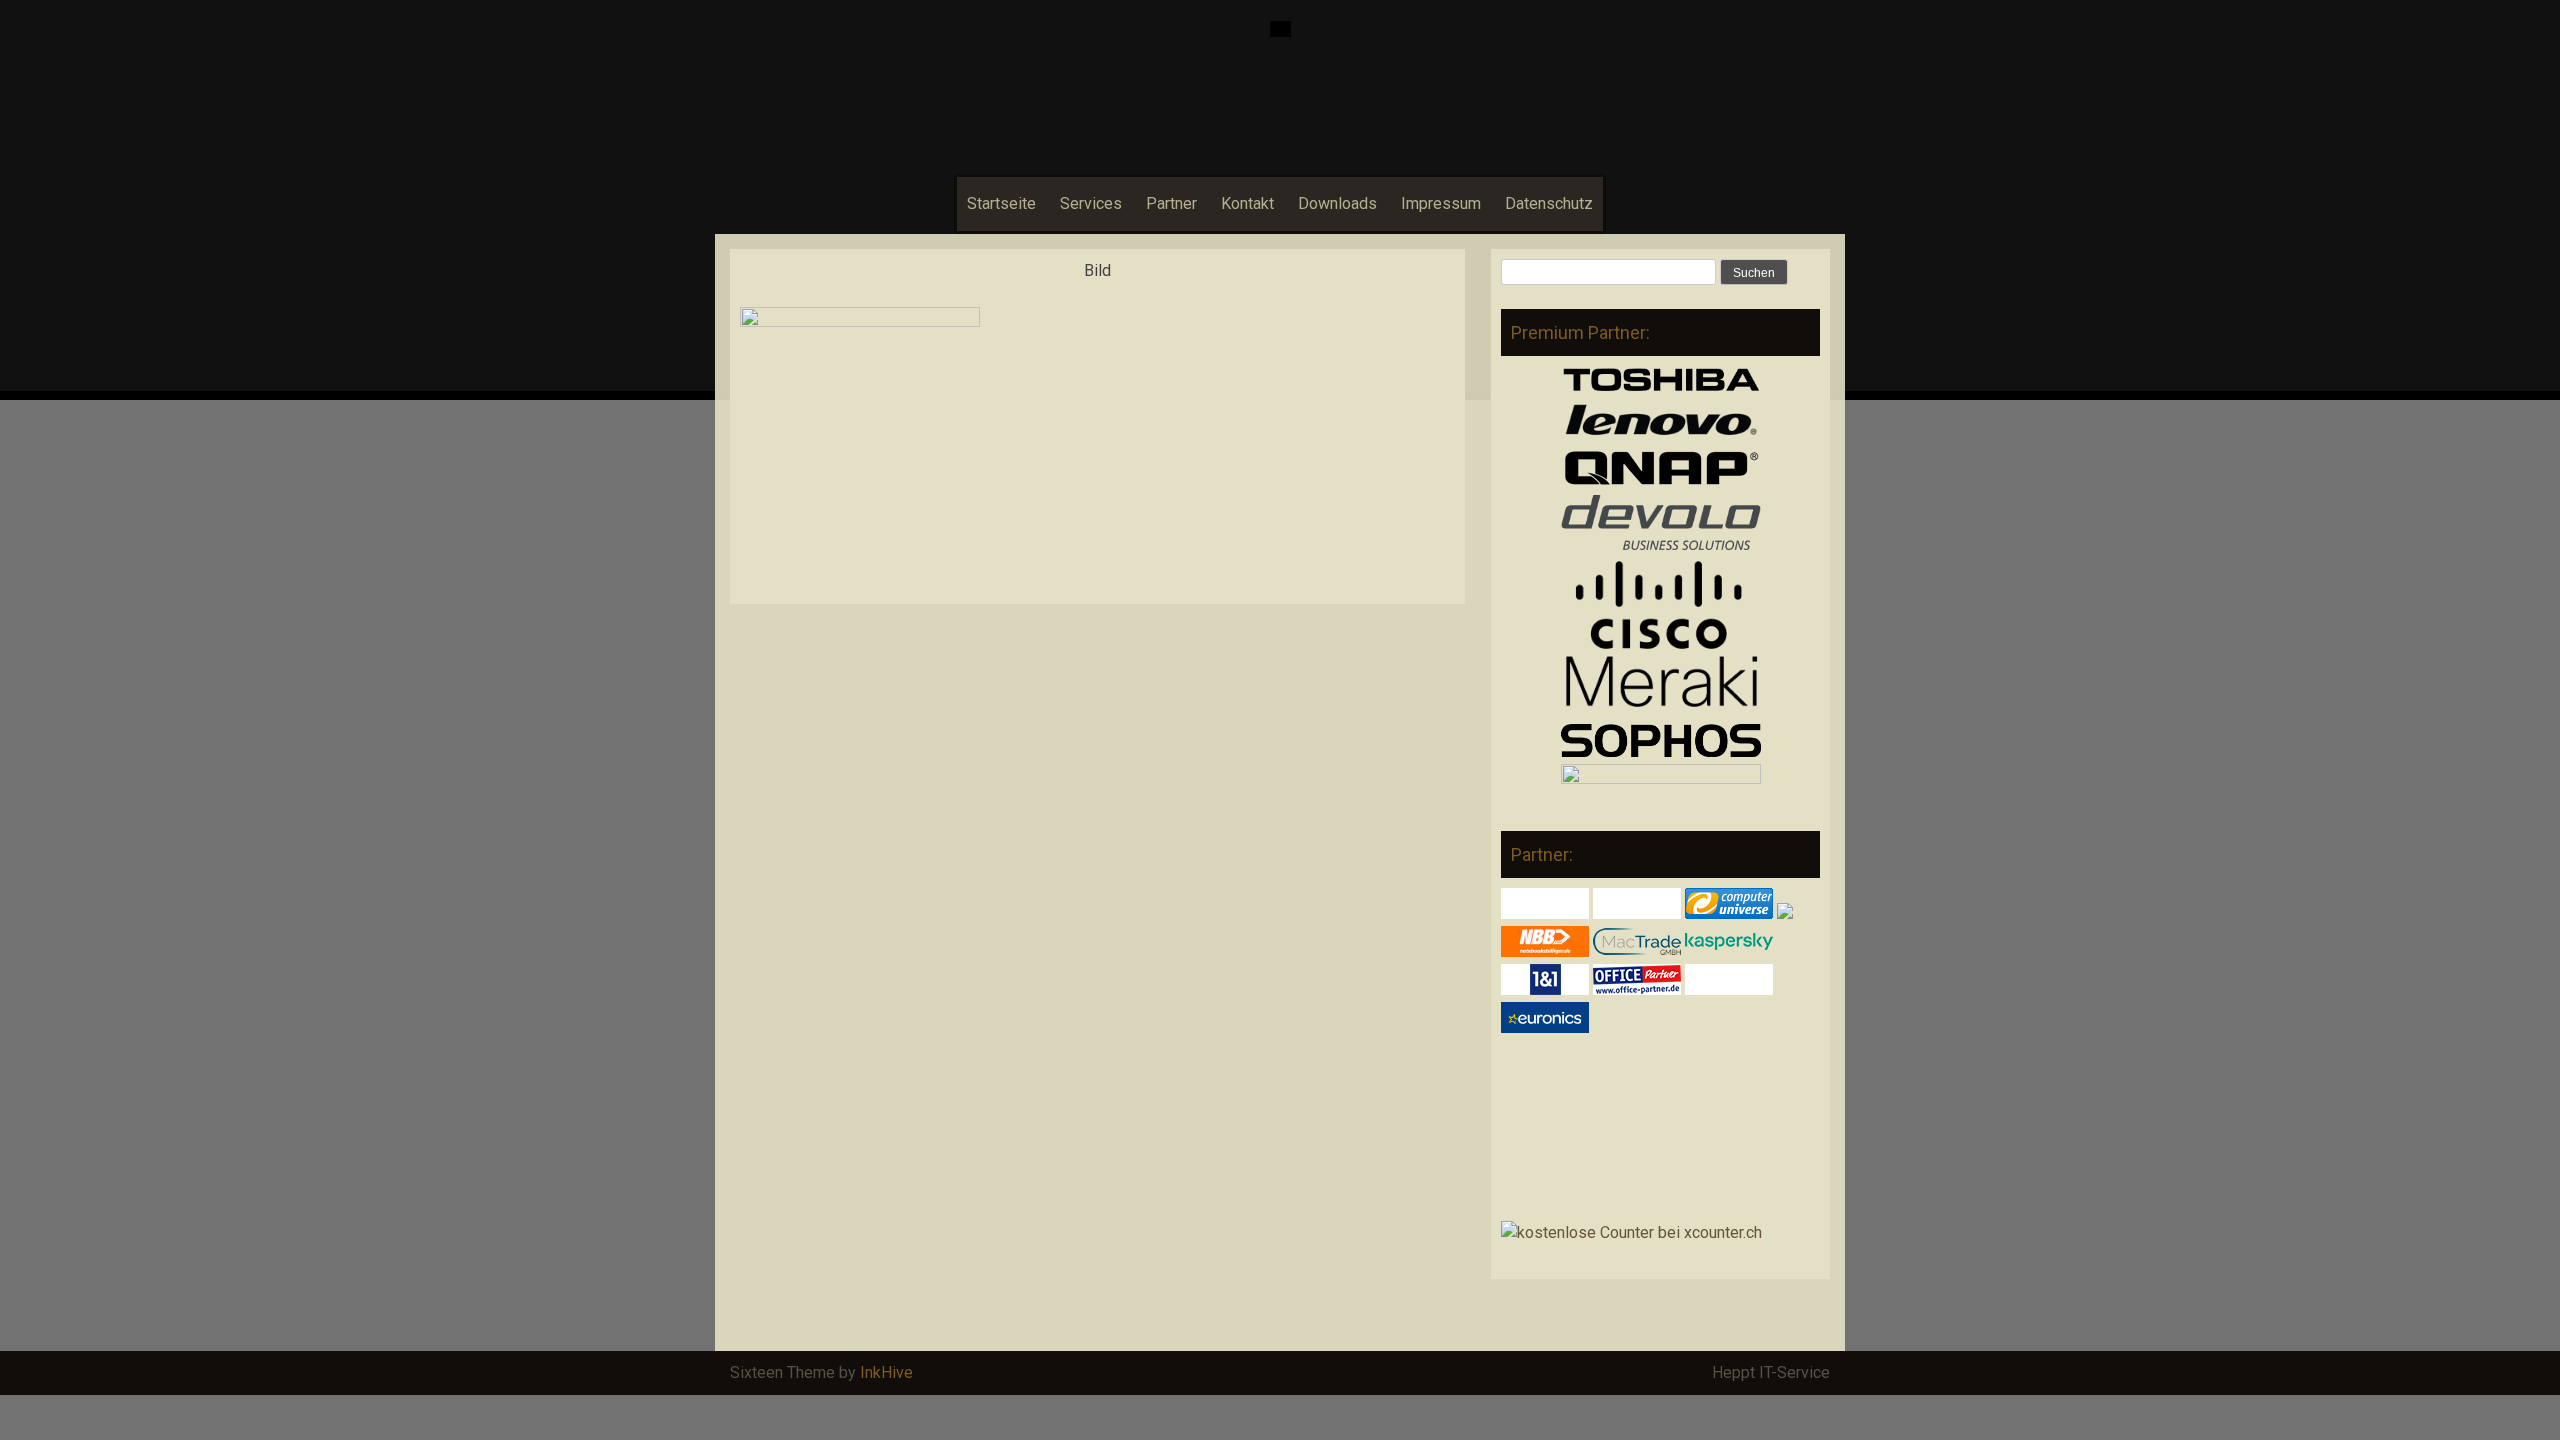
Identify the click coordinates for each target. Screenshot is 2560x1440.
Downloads (1337, 203)
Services (1091, 203)
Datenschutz (1549, 203)
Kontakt (1247, 203)
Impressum (1441, 203)
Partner (1171, 203)
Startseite (1001, 203)
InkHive (886, 1372)
